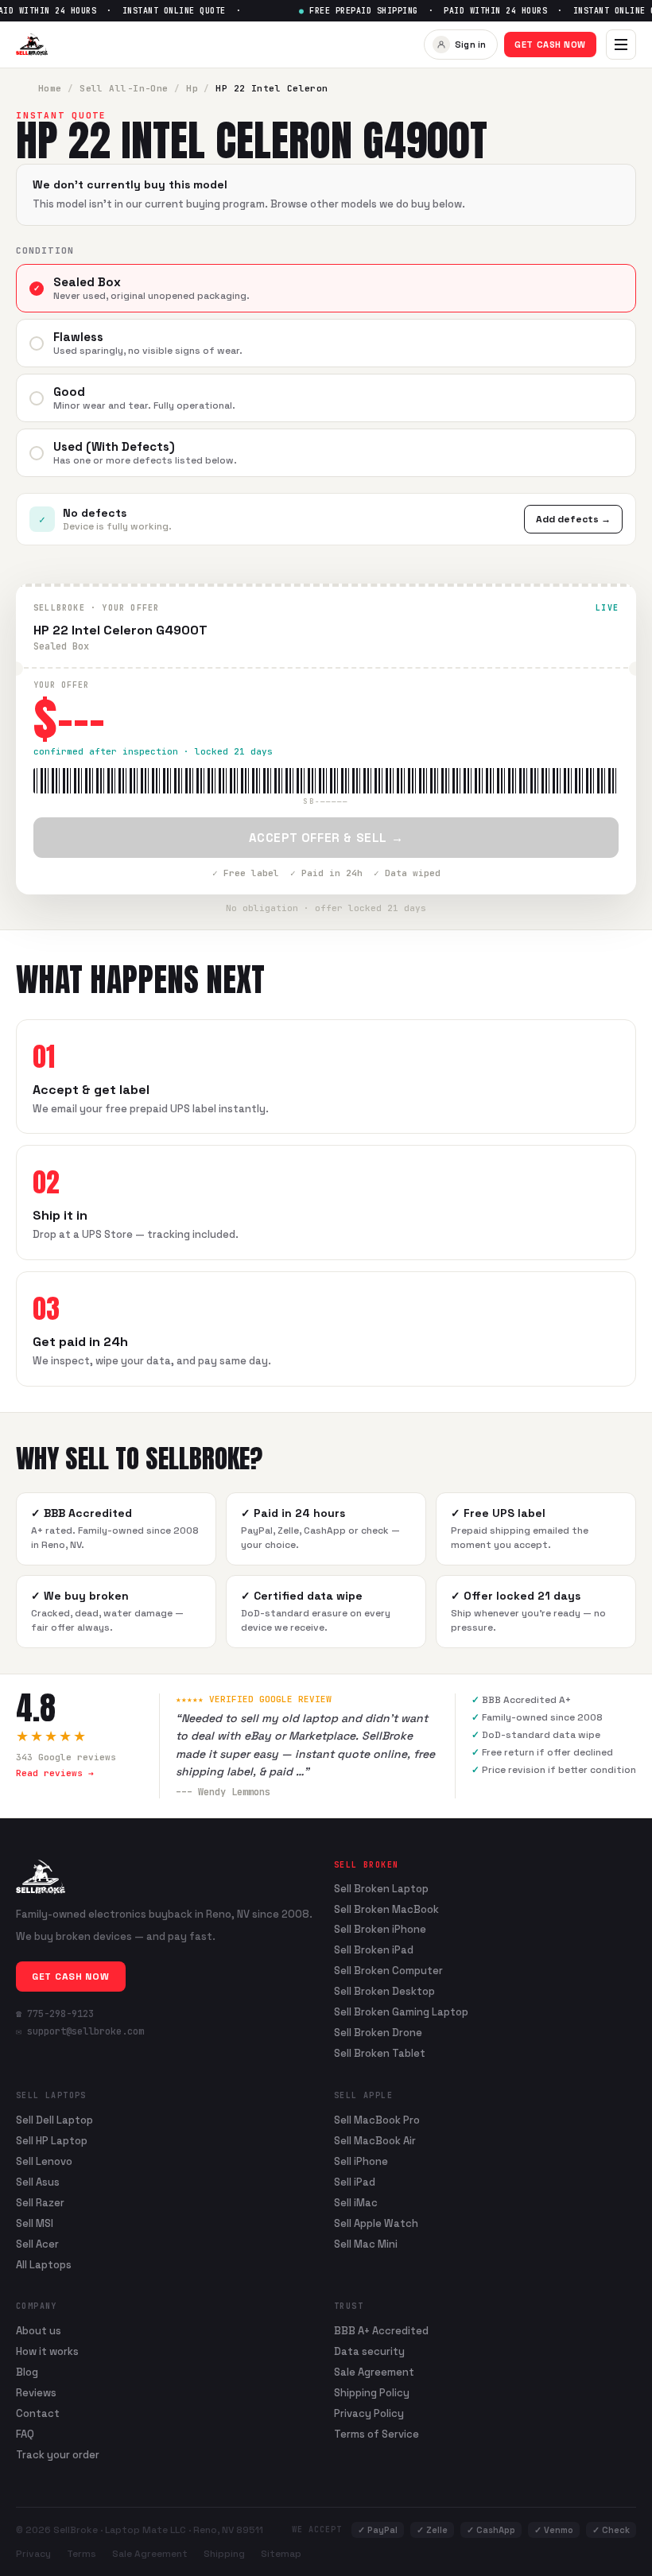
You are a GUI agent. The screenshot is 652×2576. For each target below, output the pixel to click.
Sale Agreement (374, 2372)
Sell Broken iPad (374, 1950)
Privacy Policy (369, 2413)
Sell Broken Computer (388, 1971)
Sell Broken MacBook (386, 1910)
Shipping (224, 2554)
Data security (369, 2351)
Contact (38, 2413)
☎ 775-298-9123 (55, 2014)
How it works (47, 2351)
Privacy (33, 2554)
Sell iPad (355, 2182)
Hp (192, 88)
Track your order (58, 2455)
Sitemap (281, 2554)
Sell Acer (37, 2244)
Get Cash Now (550, 45)
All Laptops (44, 2265)
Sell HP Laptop (52, 2141)
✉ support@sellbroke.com (80, 2031)
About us (39, 2331)
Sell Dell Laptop (54, 2120)
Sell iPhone (361, 2161)
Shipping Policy (372, 2393)
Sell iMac (356, 2203)
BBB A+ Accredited (381, 2331)
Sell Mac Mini (366, 2244)
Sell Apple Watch (376, 2223)
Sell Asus (38, 2182)
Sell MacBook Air (375, 2141)
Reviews (36, 2393)
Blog (27, 2372)
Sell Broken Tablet (380, 2054)
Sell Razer (40, 2203)
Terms (81, 2554)
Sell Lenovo (44, 2161)
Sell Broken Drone (378, 2033)
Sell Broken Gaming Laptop (401, 2012)
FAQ (25, 2434)
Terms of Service (376, 2434)
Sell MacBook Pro (377, 2120)
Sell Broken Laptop (381, 1889)
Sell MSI (35, 2223)
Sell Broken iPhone (380, 1930)
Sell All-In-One (124, 88)
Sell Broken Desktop (384, 1992)
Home (50, 88)
